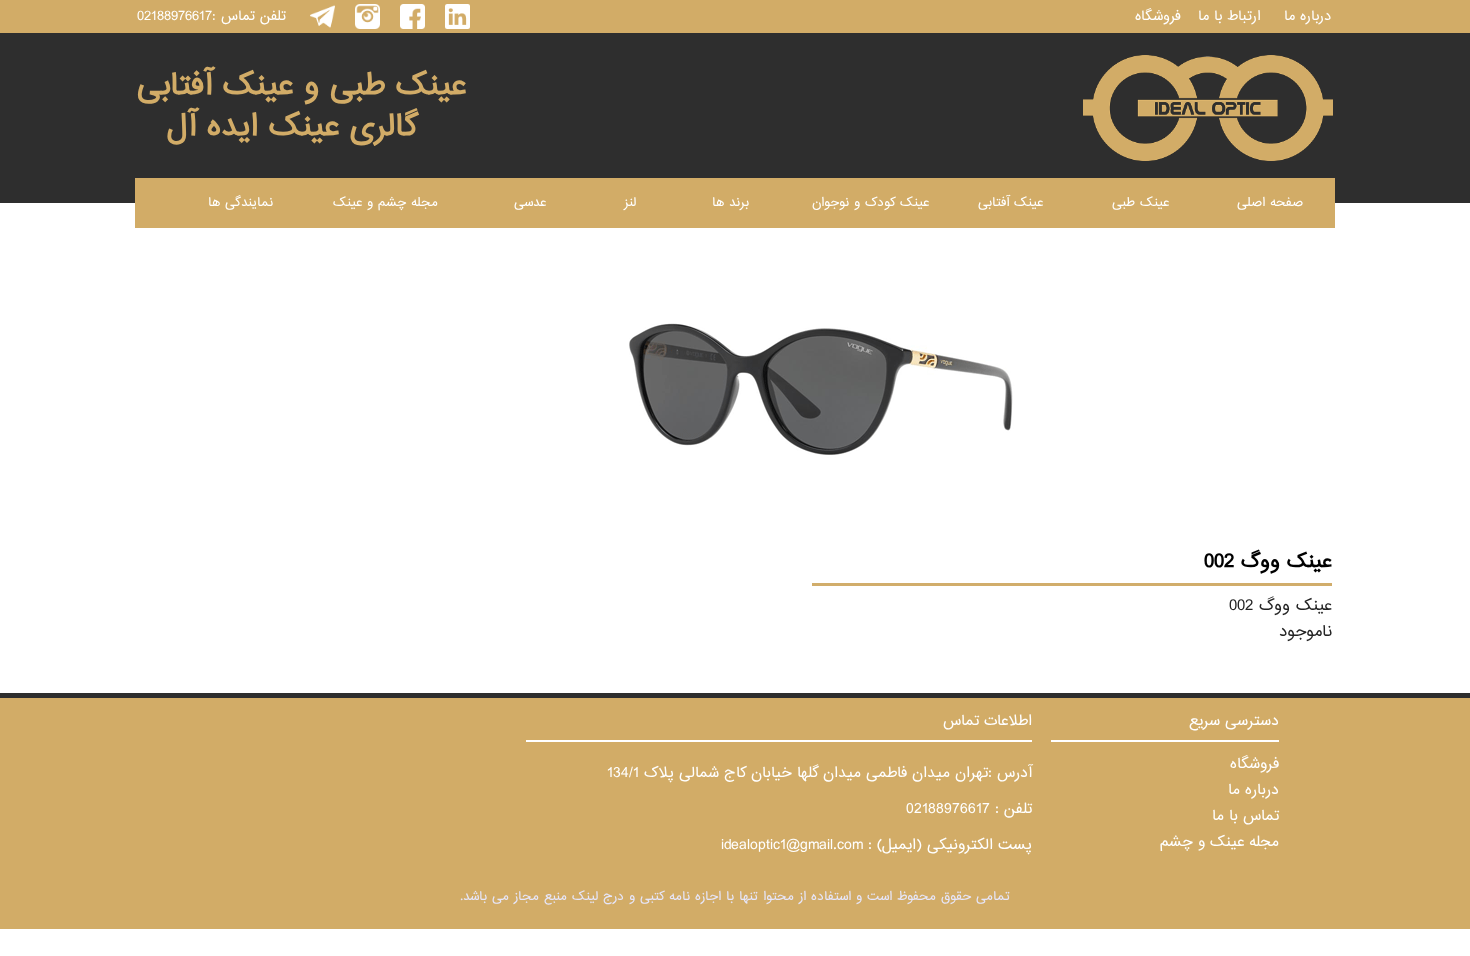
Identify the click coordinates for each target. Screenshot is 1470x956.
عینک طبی (1140, 203)
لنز (630, 203)
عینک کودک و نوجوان (870, 203)
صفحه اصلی (1270, 203)
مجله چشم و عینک (385, 203)
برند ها (730, 203)
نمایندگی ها (240, 203)
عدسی (530, 203)
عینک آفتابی (1010, 203)
